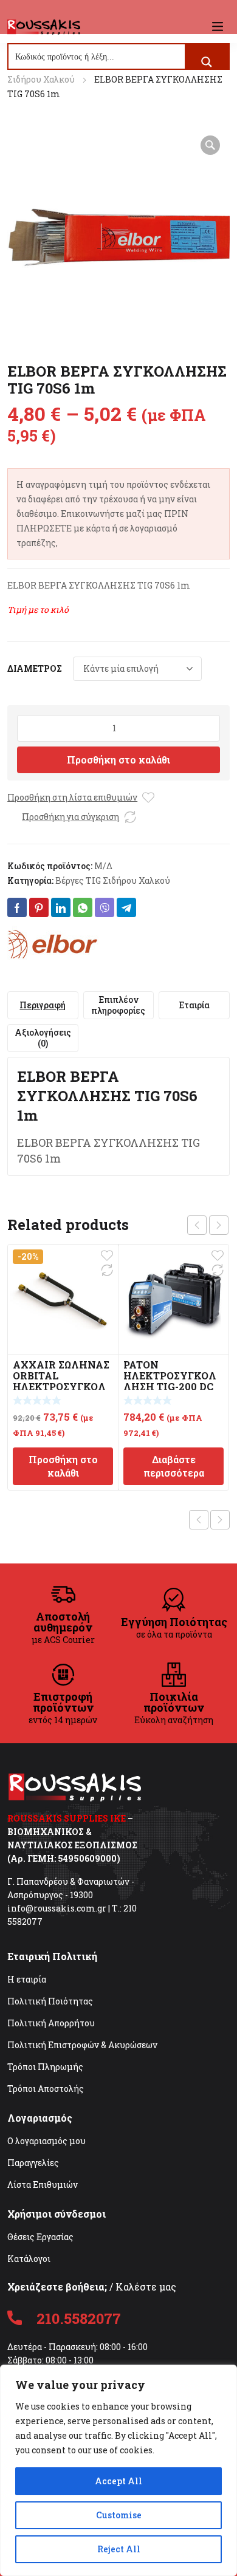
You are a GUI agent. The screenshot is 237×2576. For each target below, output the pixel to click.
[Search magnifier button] (207, 62)
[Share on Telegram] (126, 907)
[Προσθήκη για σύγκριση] (130, 817)
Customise (119, 2515)
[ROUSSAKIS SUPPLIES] (44, 26)
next (219, 1225)
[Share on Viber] (105, 907)
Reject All (119, 2549)
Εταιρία (194, 1005)
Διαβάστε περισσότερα (174, 1466)
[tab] (43, 1005)
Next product (220, 1520)
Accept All (118, 2481)
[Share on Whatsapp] (83, 907)
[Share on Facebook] (17, 907)
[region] (118, 2470)
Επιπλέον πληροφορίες (118, 1005)
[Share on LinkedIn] (61, 907)
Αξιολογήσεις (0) (43, 1038)
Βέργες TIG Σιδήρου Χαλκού (113, 880)
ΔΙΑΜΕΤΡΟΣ (35, 668)
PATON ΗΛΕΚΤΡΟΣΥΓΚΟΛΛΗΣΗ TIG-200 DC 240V (170, 1381)
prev (197, 1225)
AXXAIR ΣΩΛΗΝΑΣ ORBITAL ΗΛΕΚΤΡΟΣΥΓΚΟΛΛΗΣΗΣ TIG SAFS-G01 (61, 1386)
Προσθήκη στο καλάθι (118, 760)
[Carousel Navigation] (208, 1225)
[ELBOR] (53, 944)
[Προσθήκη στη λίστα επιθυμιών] (148, 798)
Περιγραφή (43, 1005)
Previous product (199, 1520)
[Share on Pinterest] (39, 907)
